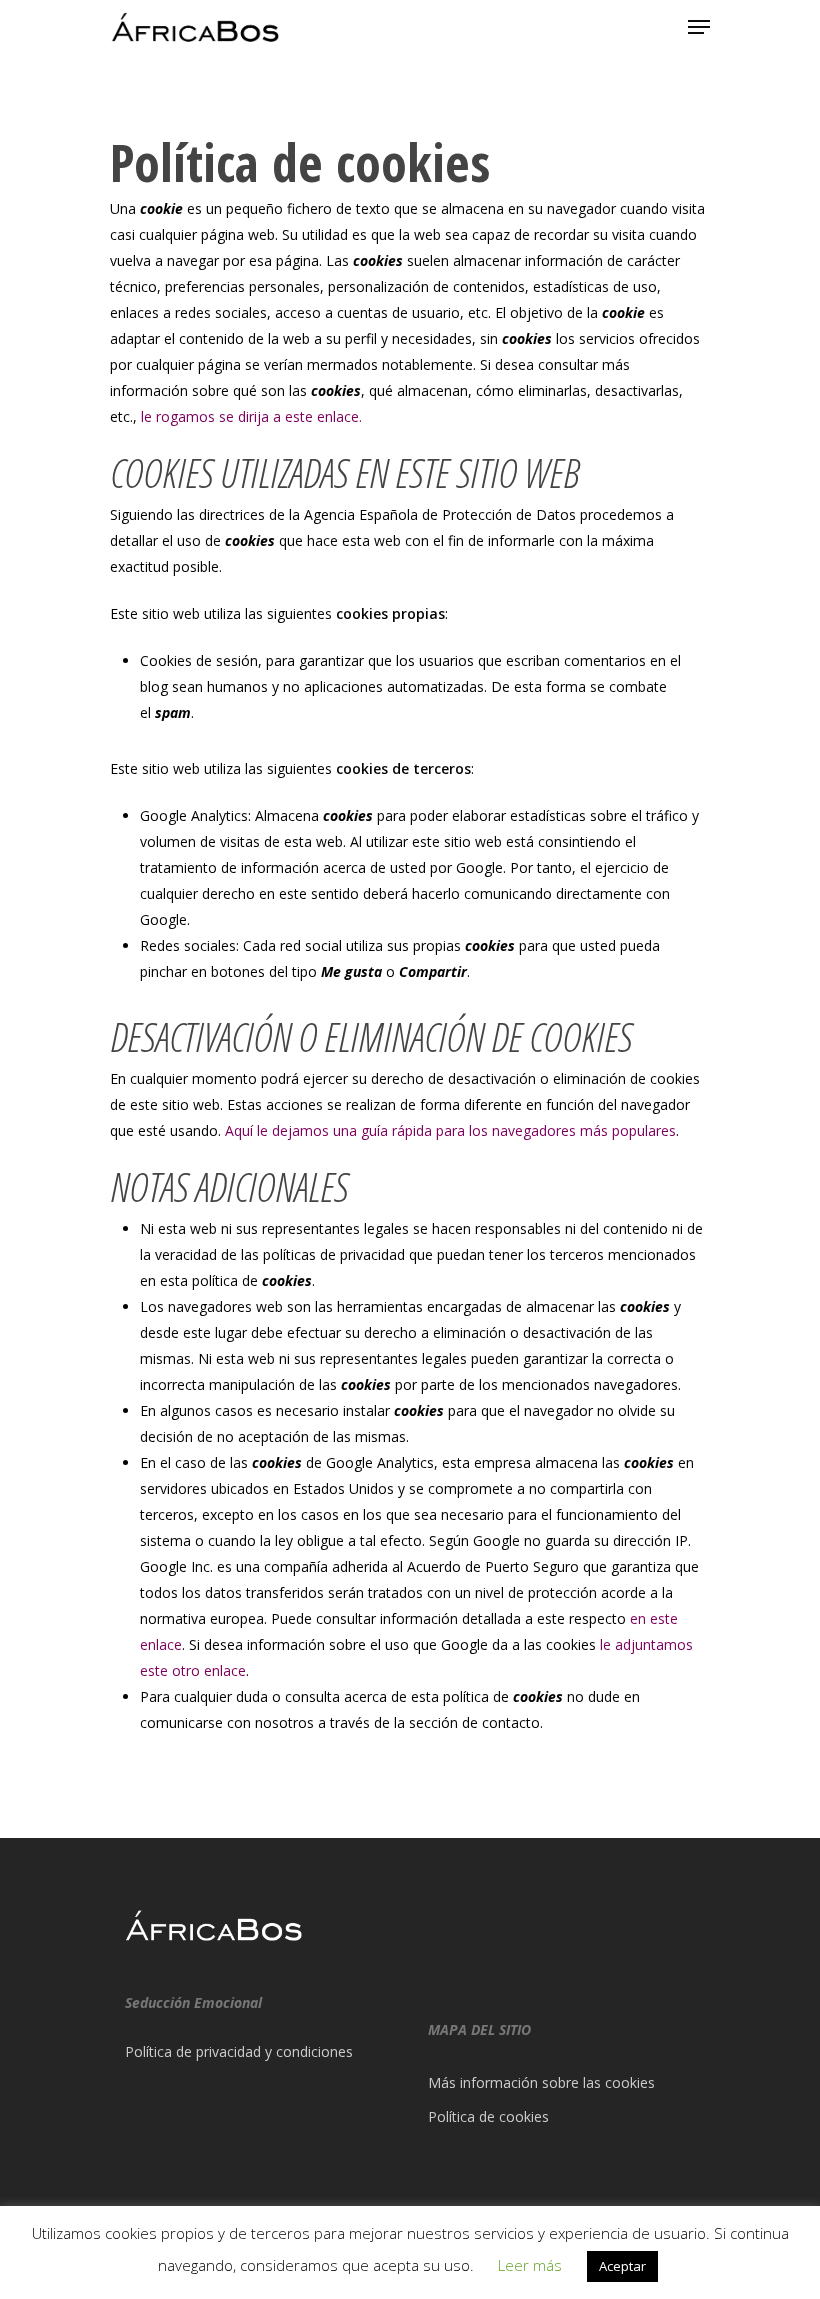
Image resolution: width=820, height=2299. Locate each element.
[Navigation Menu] (699, 27)
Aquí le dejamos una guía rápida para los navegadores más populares (450, 1130)
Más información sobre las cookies (541, 2082)
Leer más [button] (530, 2265)
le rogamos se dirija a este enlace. (251, 416)
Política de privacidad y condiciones (239, 2051)
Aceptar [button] (622, 2266)
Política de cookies (488, 2116)
